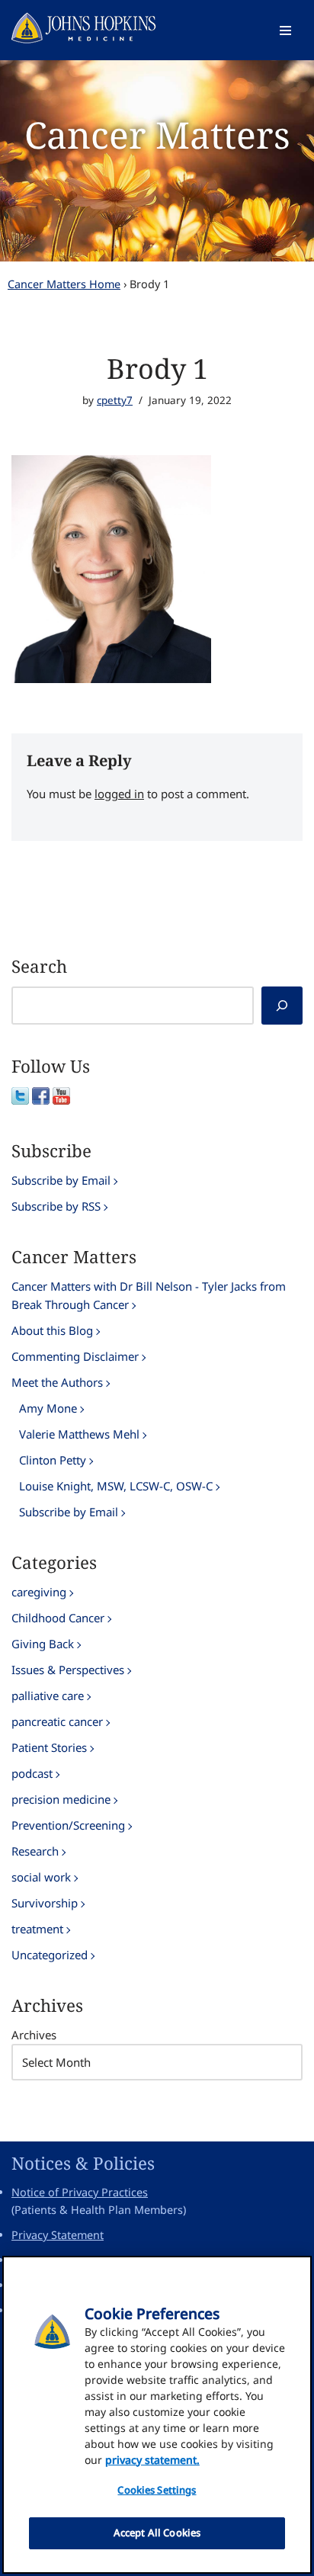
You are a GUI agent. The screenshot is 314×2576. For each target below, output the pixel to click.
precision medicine (61, 1799)
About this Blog (52, 1330)
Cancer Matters (157, 135)
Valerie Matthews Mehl (79, 1434)
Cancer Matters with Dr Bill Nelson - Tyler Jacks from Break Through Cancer (149, 1295)
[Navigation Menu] (285, 30)
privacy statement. (152, 2460)
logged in (119, 794)
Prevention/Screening (68, 1825)
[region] (157, 2415)
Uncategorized (50, 1955)
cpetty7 (115, 400)
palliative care (48, 1695)
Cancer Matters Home (64, 284)
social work (41, 1877)
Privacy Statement (58, 2235)
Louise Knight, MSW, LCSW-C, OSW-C (116, 1486)
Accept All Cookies (157, 2533)
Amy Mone (48, 1408)
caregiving (39, 1592)
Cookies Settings (157, 2490)
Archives (34, 2035)
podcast (32, 1773)
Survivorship (45, 1903)
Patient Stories (49, 1747)
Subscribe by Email (61, 1180)
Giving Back (43, 1644)
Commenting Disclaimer (75, 1356)
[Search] (282, 1006)
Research (35, 1851)
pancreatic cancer (57, 1721)
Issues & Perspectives (68, 1670)
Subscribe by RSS (56, 1206)
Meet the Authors (57, 1382)
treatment (37, 1929)
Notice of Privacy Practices (80, 2192)
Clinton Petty (53, 1460)
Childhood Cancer (58, 1618)
